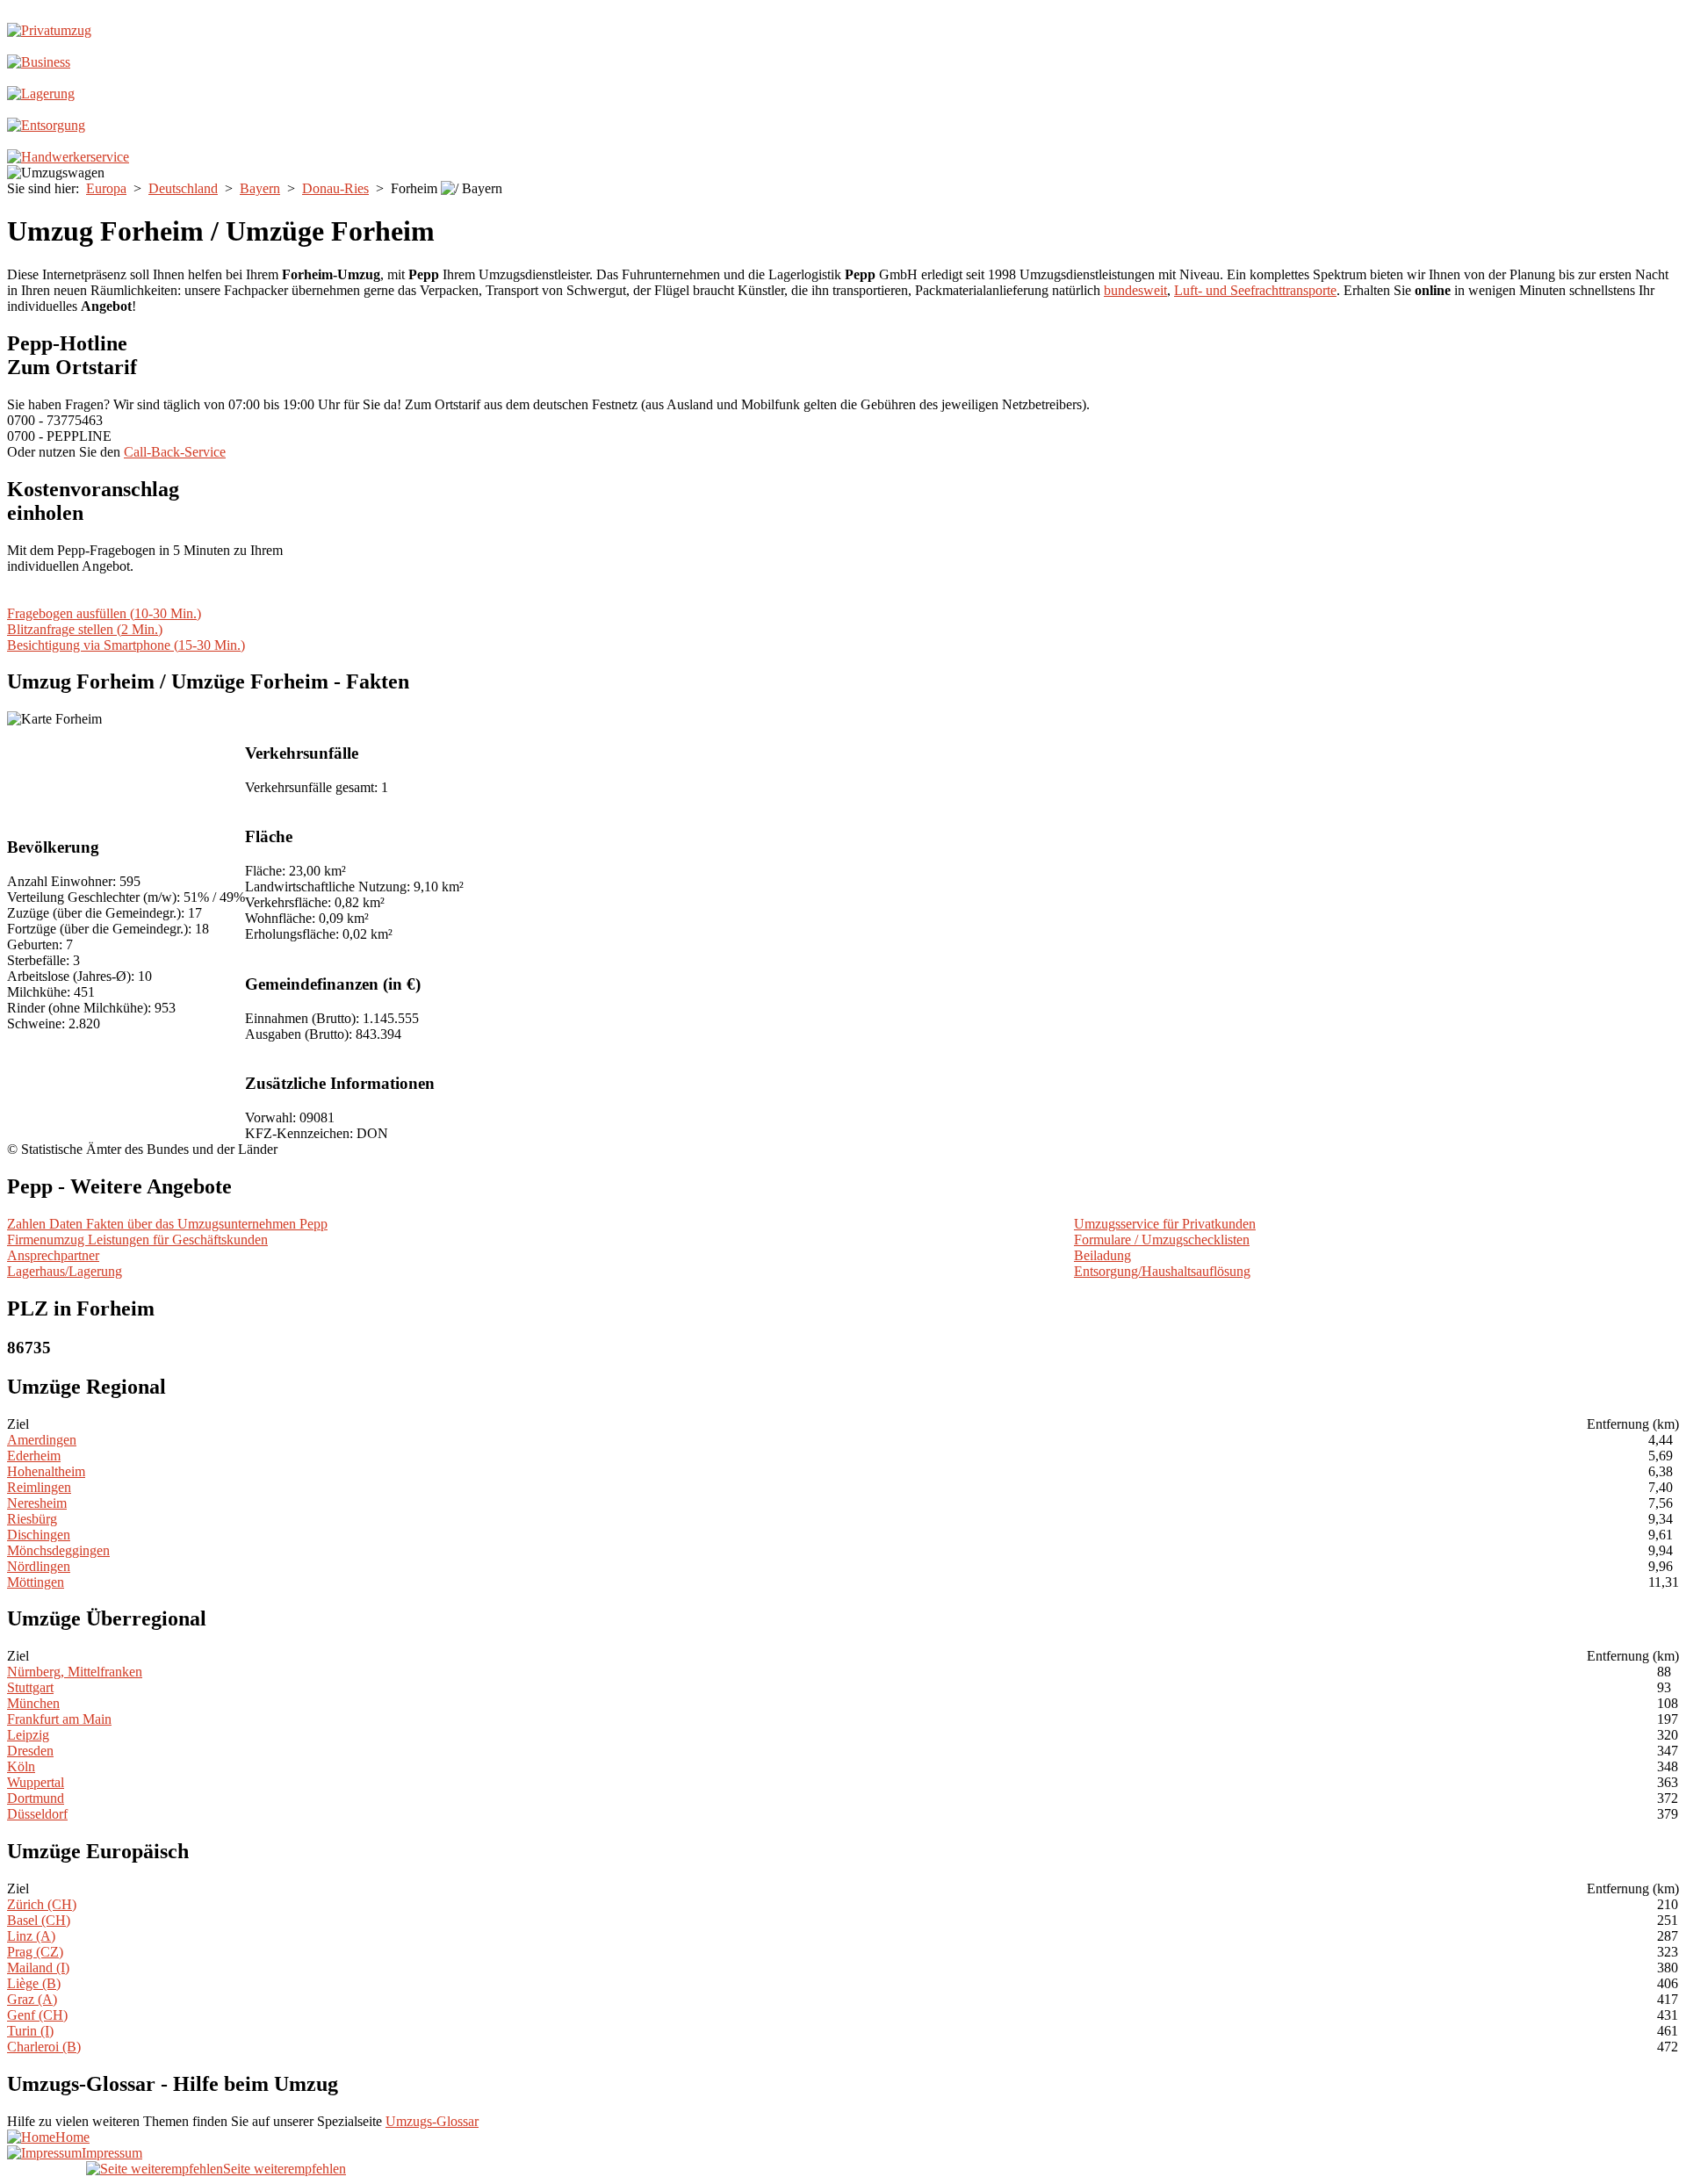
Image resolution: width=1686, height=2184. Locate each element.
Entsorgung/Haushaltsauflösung (1162, 1271)
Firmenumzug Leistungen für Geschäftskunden (137, 1240)
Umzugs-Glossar (432, 2121)
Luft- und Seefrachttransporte (1255, 290)
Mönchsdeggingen (58, 1550)
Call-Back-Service (175, 452)
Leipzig (28, 1735)
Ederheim (34, 1456)
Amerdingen (42, 1440)
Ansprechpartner (53, 1255)
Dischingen (39, 1535)
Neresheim (37, 1503)
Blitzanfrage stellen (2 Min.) (85, 629)
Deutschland (183, 188)
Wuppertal (36, 1782)
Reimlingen (39, 1487)
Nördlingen (39, 1566)
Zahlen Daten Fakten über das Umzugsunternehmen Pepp (167, 1224)
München (33, 1703)
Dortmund (36, 1798)
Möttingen (36, 1582)
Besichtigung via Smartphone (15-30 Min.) (126, 645)
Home (72, 2137)
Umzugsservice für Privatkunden (1165, 1224)
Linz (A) (31, 1936)
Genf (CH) (37, 2015)
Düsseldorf (37, 1814)
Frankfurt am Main (59, 1719)
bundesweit (1135, 290)
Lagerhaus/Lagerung (65, 1271)
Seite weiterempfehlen (285, 2169)
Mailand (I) (38, 1968)
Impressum (112, 2153)
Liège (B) (34, 1983)
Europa (106, 188)
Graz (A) (32, 1999)
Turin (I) (30, 2031)
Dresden (30, 1751)
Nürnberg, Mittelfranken (75, 1672)
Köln (21, 1766)
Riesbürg (32, 1519)
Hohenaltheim (46, 1471)
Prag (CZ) (35, 1952)
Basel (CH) (39, 1920)
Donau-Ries (335, 188)
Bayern (260, 188)
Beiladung (1102, 1255)
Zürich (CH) (42, 1904)
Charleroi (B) (44, 2047)
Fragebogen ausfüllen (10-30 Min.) (104, 613)
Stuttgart (30, 1687)
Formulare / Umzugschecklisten (1162, 1240)
